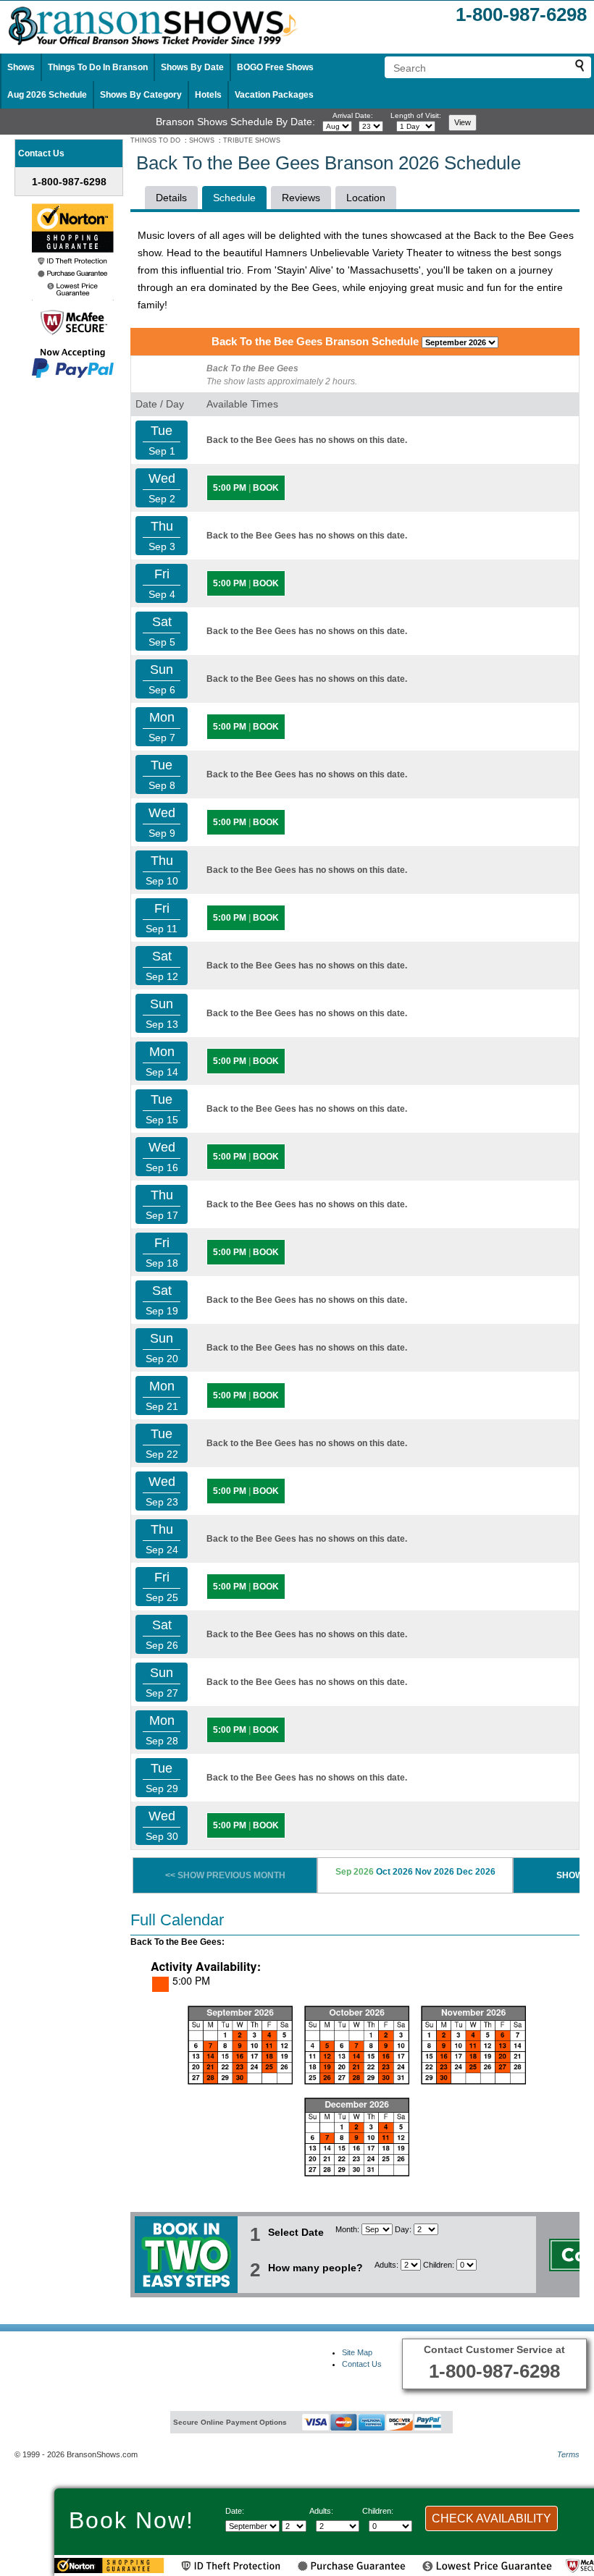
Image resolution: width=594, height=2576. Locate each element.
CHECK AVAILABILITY (491, 2518)
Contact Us (362, 2364)
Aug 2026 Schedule (47, 95)
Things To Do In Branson (98, 67)
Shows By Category (141, 95)
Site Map (357, 2352)
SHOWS (202, 140)
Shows (21, 67)
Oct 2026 (394, 1872)
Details (171, 198)
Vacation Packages (274, 95)
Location (366, 198)
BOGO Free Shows (275, 67)
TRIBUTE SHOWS (252, 140)
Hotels (208, 95)
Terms (568, 2454)
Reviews (301, 198)
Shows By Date (192, 67)
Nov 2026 (435, 1872)
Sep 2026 (355, 1872)
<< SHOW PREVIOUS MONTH (225, 1875)
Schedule (234, 198)
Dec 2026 (476, 1872)
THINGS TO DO (155, 140)
